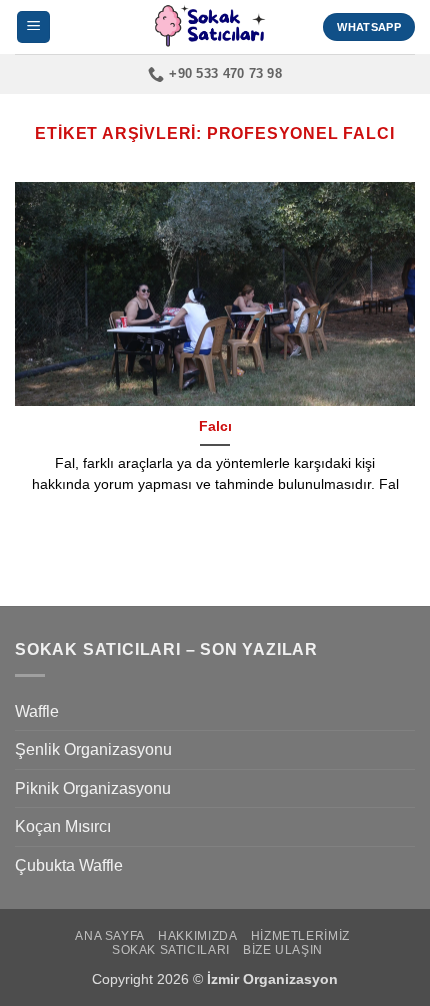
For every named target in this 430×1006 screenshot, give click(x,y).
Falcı (215, 426)
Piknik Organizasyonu (93, 788)
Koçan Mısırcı (63, 826)
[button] (33, 27)
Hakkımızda (197, 936)
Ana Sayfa (110, 936)
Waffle (37, 711)
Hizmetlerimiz (300, 936)
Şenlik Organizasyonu (93, 749)
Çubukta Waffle (69, 865)
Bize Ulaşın (283, 950)
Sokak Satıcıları (171, 950)
